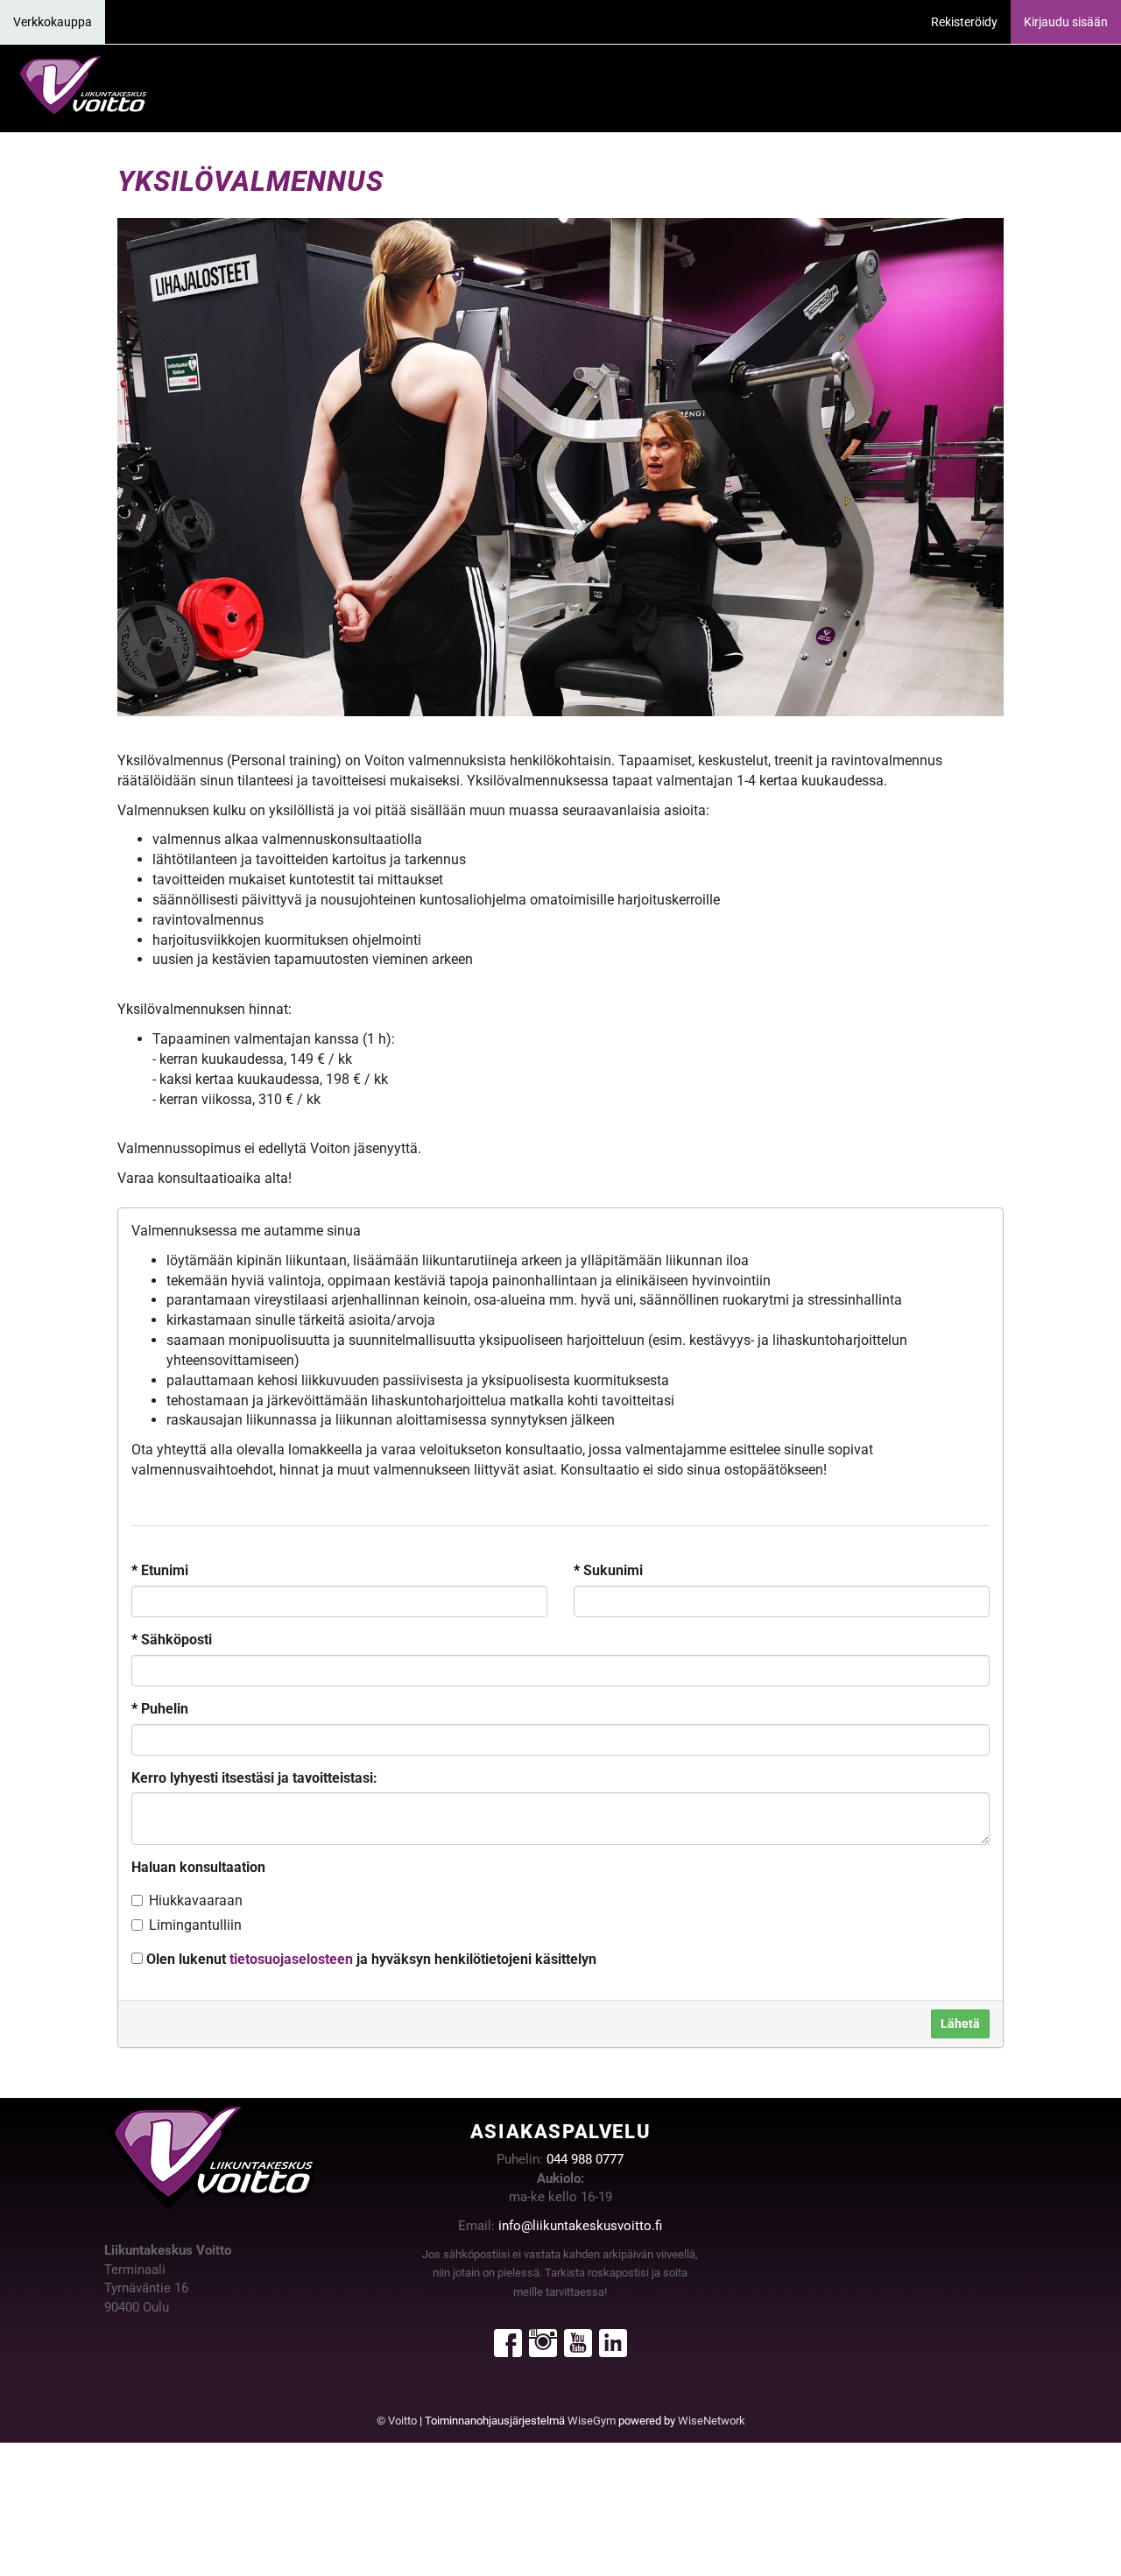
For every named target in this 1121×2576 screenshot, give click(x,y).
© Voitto (397, 2421)
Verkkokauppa (53, 22)
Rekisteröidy (964, 22)
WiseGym (592, 2421)
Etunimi (160, 1570)
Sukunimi (608, 1570)
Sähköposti (172, 1640)
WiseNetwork (712, 2421)
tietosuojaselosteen (291, 1959)
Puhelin (160, 1709)
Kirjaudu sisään (1066, 22)
